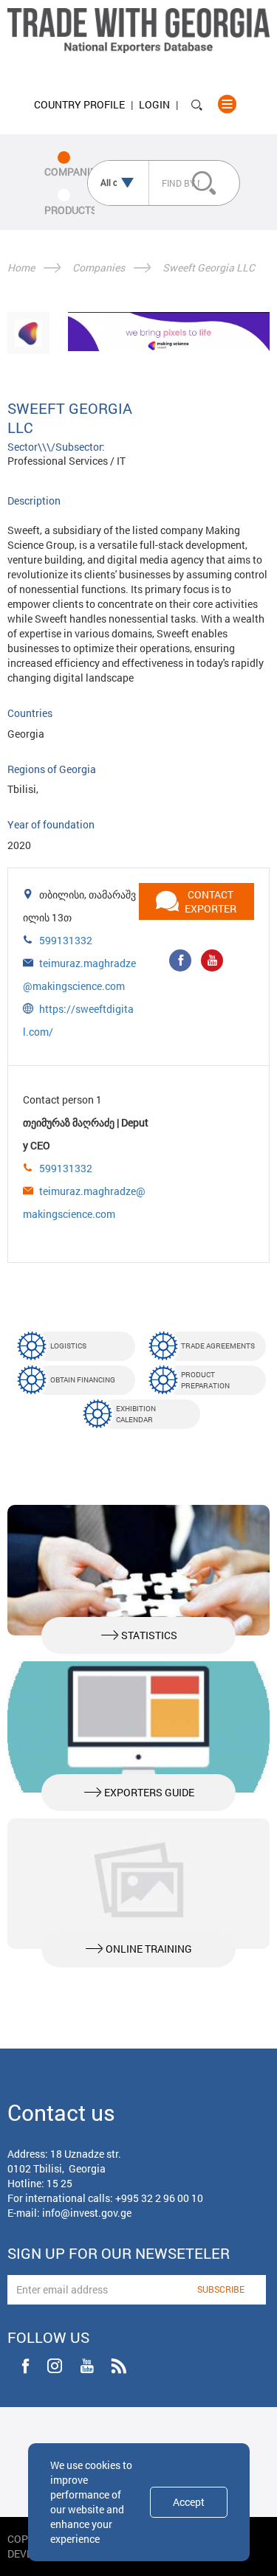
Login (154, 104)
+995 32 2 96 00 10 (159, 2198)
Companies (99, 267)
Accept (189, 2502)
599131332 (66, 940)
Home (21, 267)
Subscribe (221, 2289)
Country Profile (79, 104)
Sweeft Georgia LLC (209, 267)
